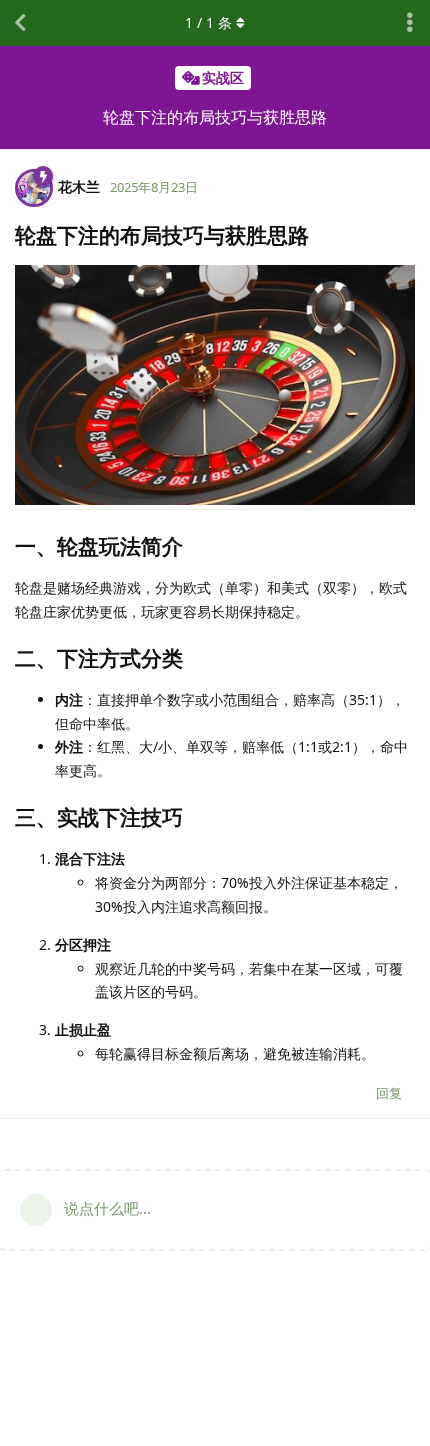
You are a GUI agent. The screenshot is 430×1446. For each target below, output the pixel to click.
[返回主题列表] (20, 23)
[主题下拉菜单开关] (410, 23)
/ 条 (208, 22)
